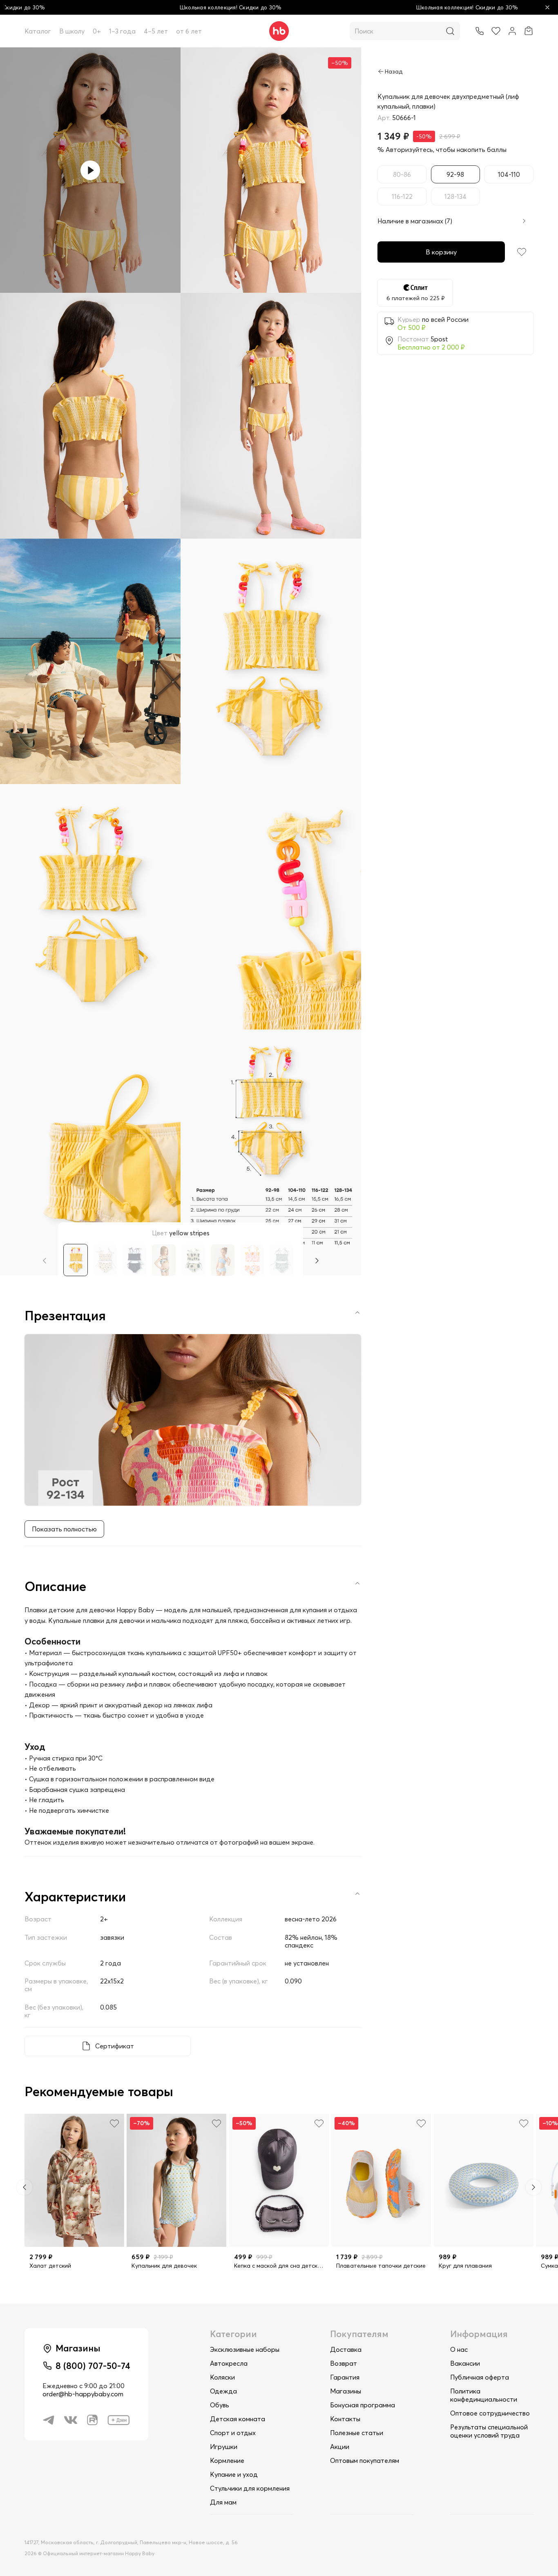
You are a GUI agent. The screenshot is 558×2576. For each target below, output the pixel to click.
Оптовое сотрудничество (490, 2413)
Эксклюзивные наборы (245, 2349)
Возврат (344, 2363)
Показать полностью (64, 1529)
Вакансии (465, 2363)
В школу (72, 31)
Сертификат (115, 2046)
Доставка (346, 2349)
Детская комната (238, 2419)
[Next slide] (317, 1261)
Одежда (223, 2391)
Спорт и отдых (233, 2433)
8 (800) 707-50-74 (93, 2366)
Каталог (38, 31)
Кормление (227, 2460)
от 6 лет (189, 31)
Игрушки (224, 2447)
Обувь (220, 2405)
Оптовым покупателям (365, 2460)
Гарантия (345, 2377)
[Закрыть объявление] (547, 7)
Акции (340, 2447)
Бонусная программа (363, 2405)
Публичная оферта (480, 2377)
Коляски (222, 2377)
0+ (97, 31)
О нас (459, 2349)
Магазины (346, 2391)
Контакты (345, 2419)
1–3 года (122, 31)
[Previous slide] (45, 1261)
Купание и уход (234, 2474)
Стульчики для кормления (250, 2488)
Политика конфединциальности (484, 2395)
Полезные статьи (357, 2433)
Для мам (223, 2502)
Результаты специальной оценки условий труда (489, 2431)
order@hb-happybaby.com (83, 2394)
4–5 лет (156, 31)
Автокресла (229, 2363)
